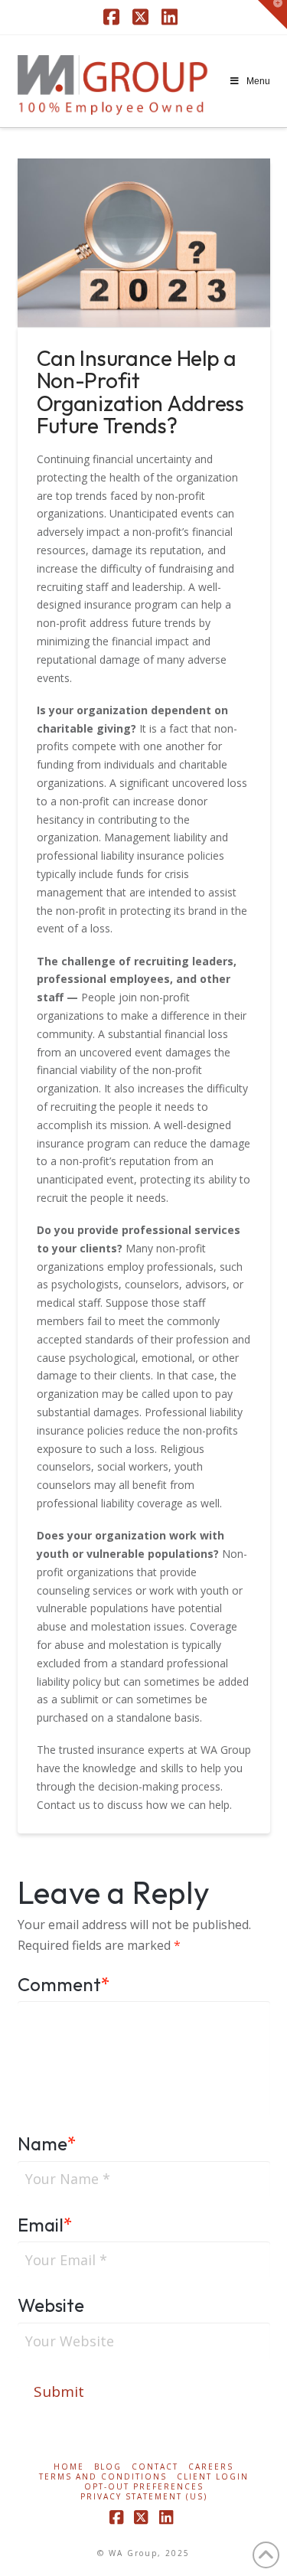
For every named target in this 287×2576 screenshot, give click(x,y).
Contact (155, 2467)
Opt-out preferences (144, 2487)
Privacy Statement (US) (144, 2497)
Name (47, 2143)
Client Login (213, 2477)
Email (46, 2225)
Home (69, 2467)
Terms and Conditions (103, 2477)
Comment (64, 1984)
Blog (108, 2467)
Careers (211, 2467)
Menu (258, 81)
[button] (272, 15)
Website (51, 2305)
